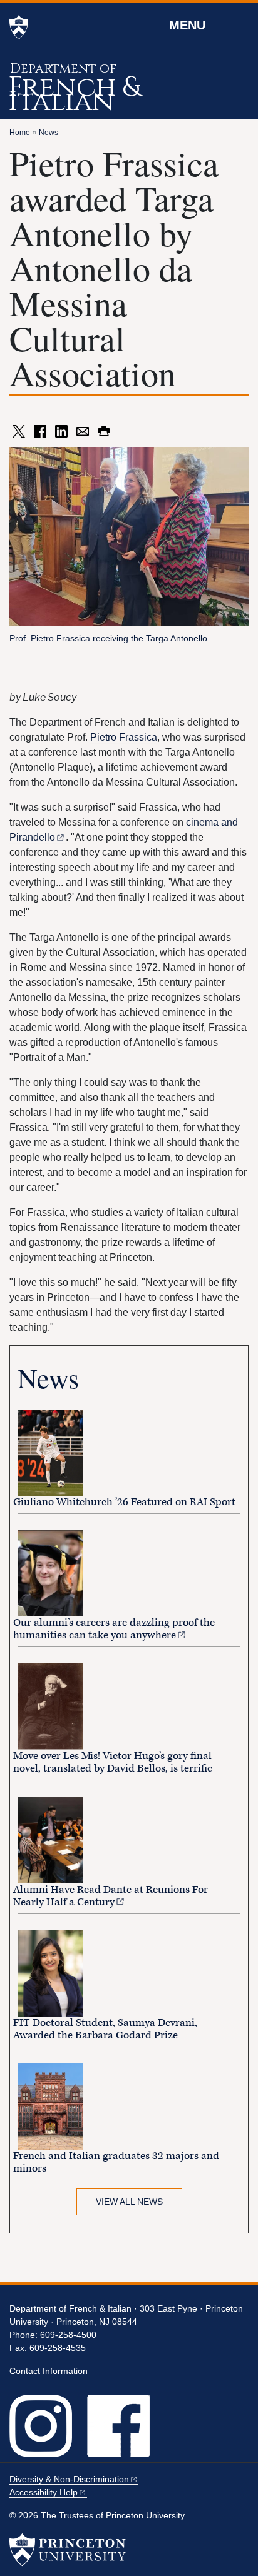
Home (20, 133)
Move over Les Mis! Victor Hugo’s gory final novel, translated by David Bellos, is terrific (113, 1762)
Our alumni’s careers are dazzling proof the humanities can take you (114, 1629)
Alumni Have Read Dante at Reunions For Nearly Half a (111, 1896)
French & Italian (74, 94)
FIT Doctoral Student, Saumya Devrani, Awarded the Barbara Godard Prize (105, 2029)
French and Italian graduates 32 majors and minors (116, 2162)
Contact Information (49, 2371)
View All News (129, 2202)
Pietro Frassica (124, 737)
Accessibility (44, 2492)
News (49, 133)
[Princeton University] (19, 28)
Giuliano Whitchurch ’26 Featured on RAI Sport (124, 1502)
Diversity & (69, 2479)
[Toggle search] (240, 24)
